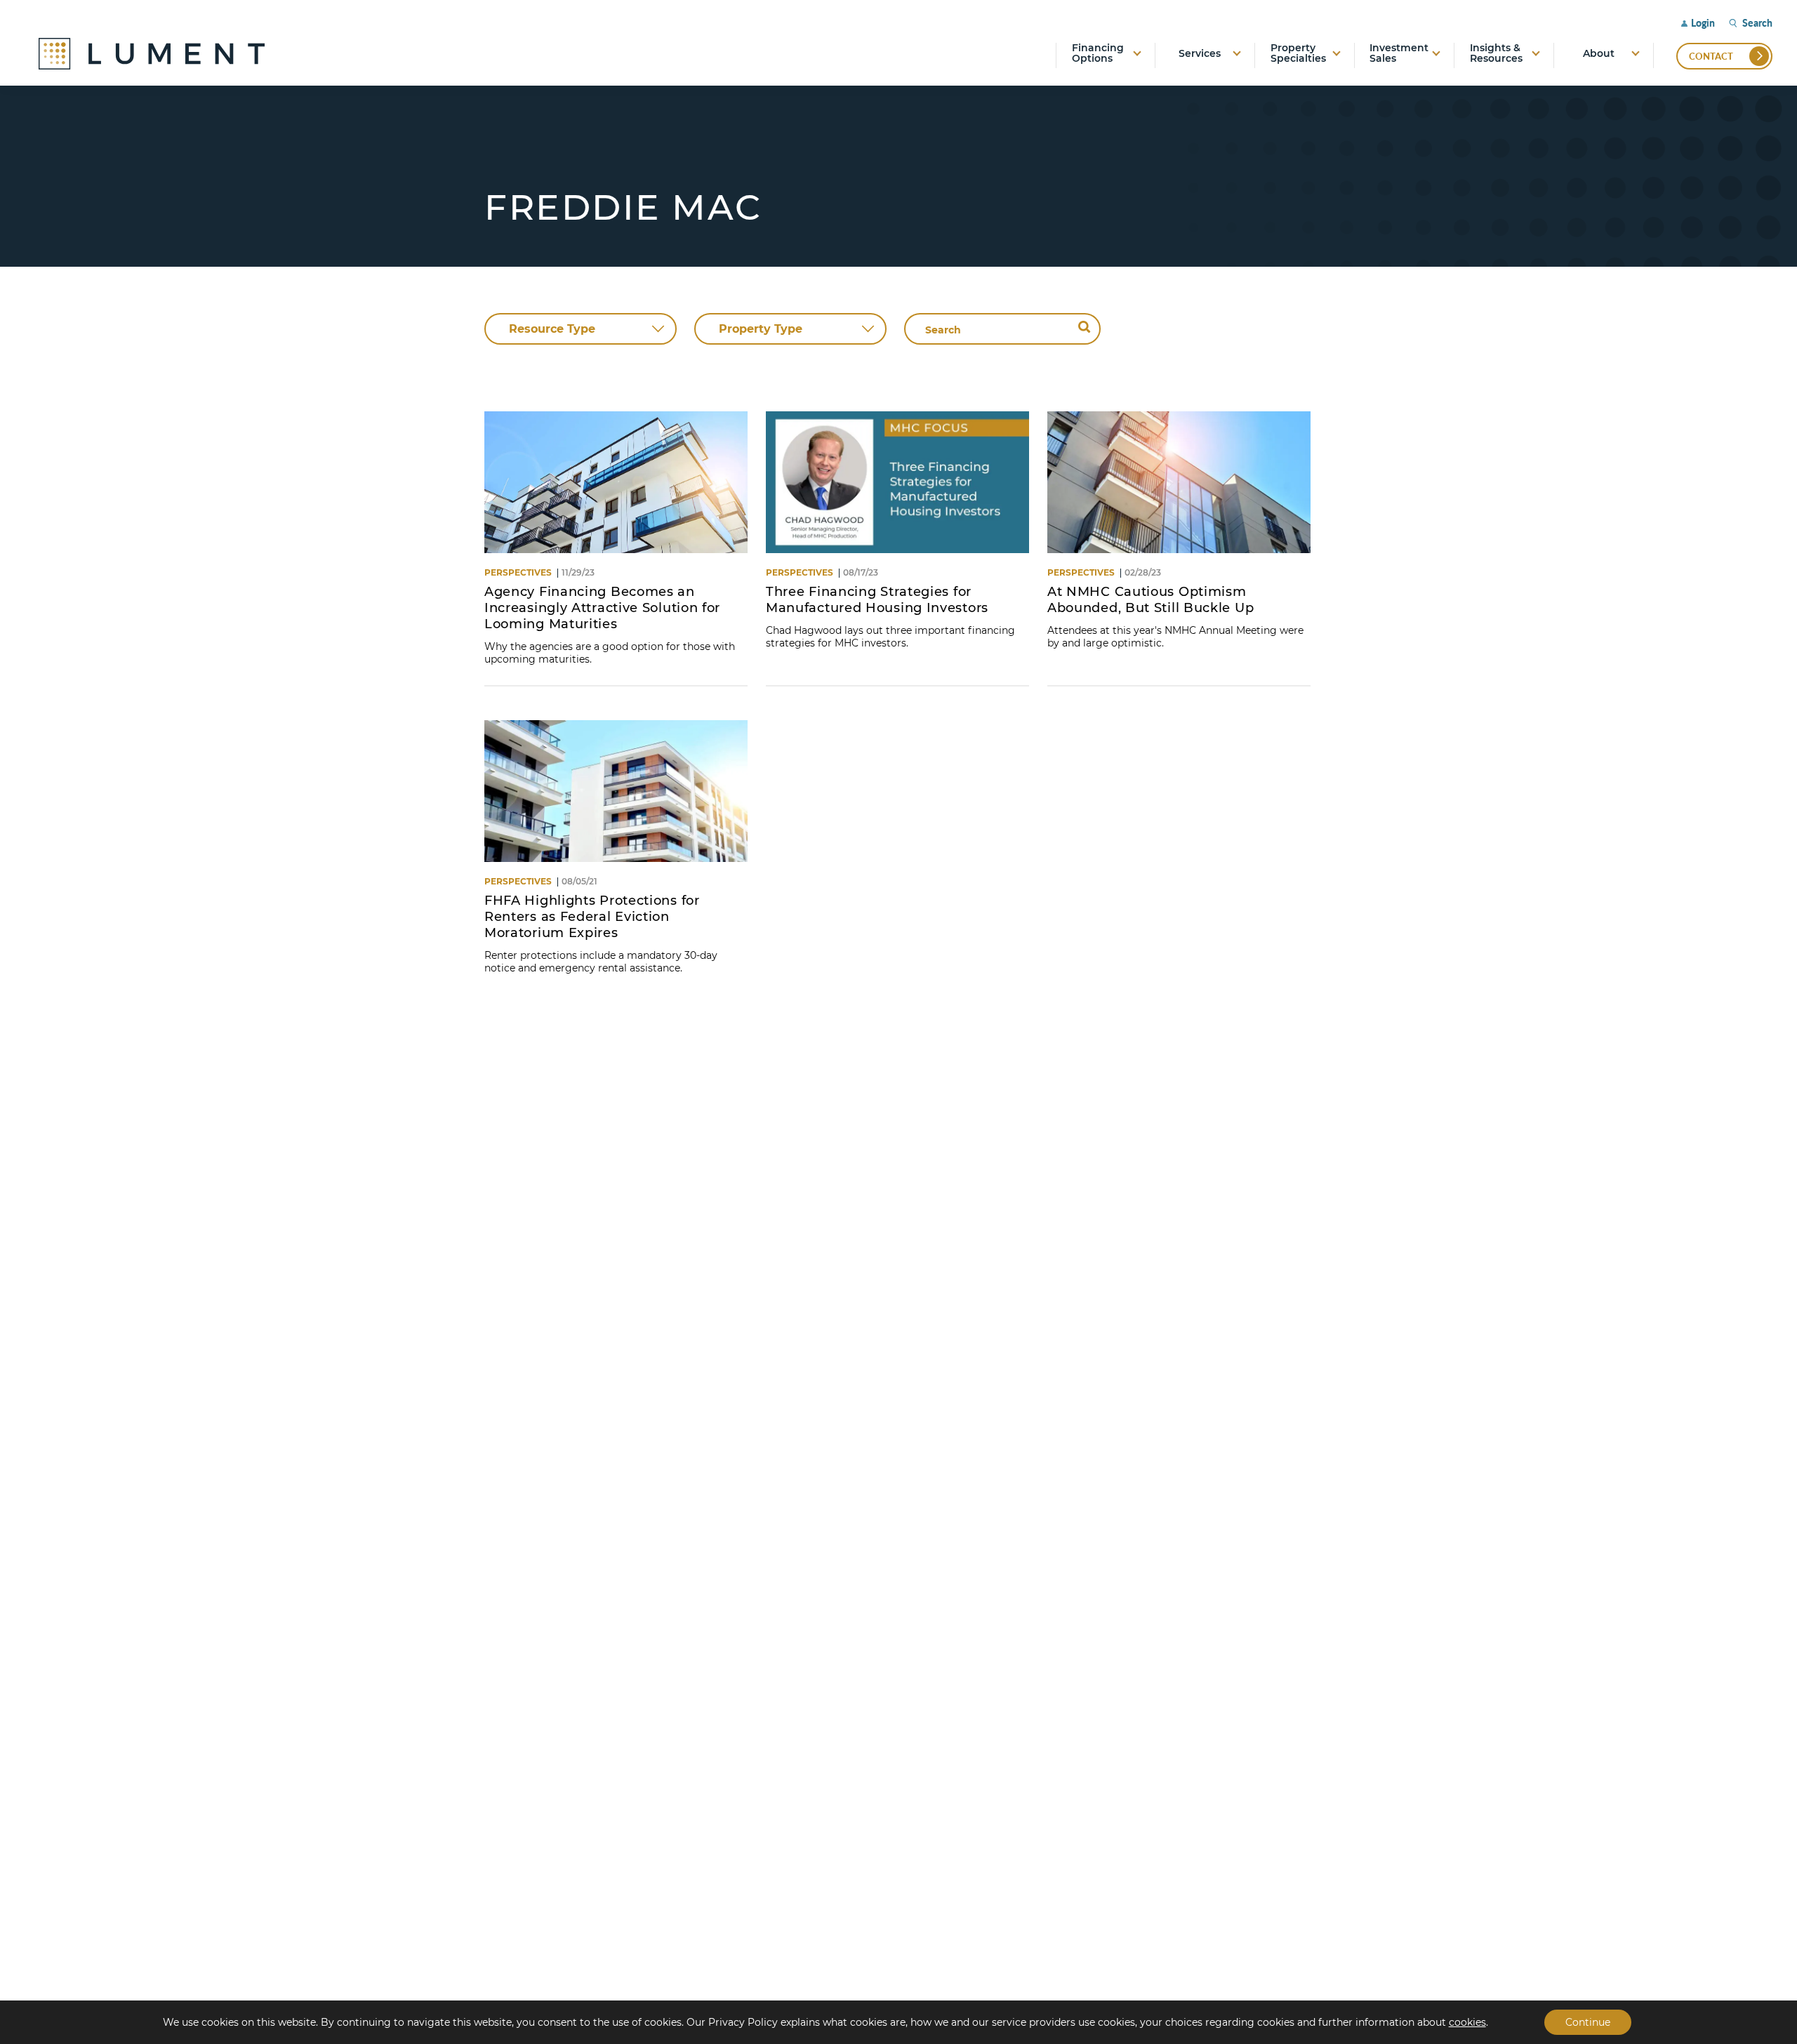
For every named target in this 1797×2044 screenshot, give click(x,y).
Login (1703, 23)
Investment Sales (1399, 54)
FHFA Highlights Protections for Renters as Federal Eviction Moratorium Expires (592, 917)
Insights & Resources (1496, 54)
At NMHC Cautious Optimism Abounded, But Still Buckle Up (1151, 600)
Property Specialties (1298, 54)
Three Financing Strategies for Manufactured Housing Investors (879, 600)
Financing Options (1098, 54)
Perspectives (518, 572)
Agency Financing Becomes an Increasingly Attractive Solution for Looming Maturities (602, 608)
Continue (1588, 2022)
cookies (1467, 2022)
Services (1200, 53)
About (1599, 53)
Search (1757, 23)
